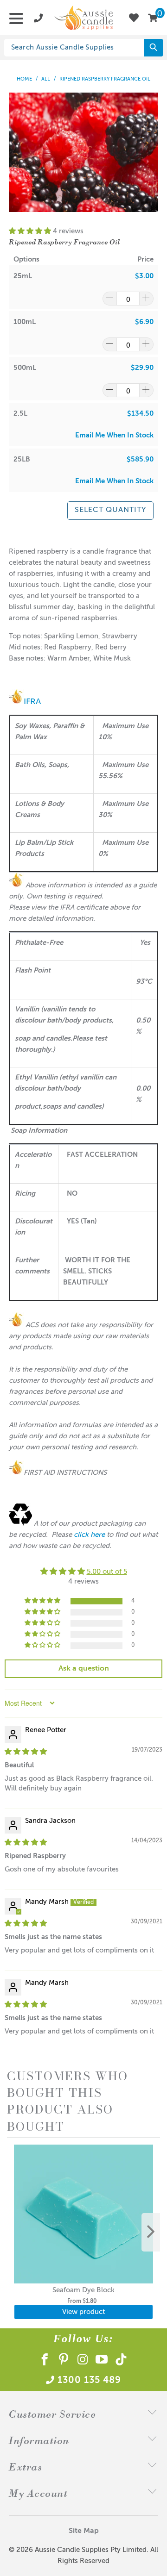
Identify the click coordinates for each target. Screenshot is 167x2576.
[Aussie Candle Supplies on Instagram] (83, 2361)
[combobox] (80, 48)
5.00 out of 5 (107, 1572)
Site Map (84, 2531)
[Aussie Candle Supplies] (83, 18)
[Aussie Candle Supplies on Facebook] (45, 2361)
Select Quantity (110, 510)
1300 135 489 (89, 2381)
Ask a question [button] (84, 1669)
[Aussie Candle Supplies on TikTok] (121, 2361)
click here (89, 1535)
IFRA (32, 702)
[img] (26, 1752)
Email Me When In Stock (114, 435)
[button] (30, 231)
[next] (151, 2232)
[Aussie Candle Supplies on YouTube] (102, 2361)
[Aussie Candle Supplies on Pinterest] (64, 2361)
